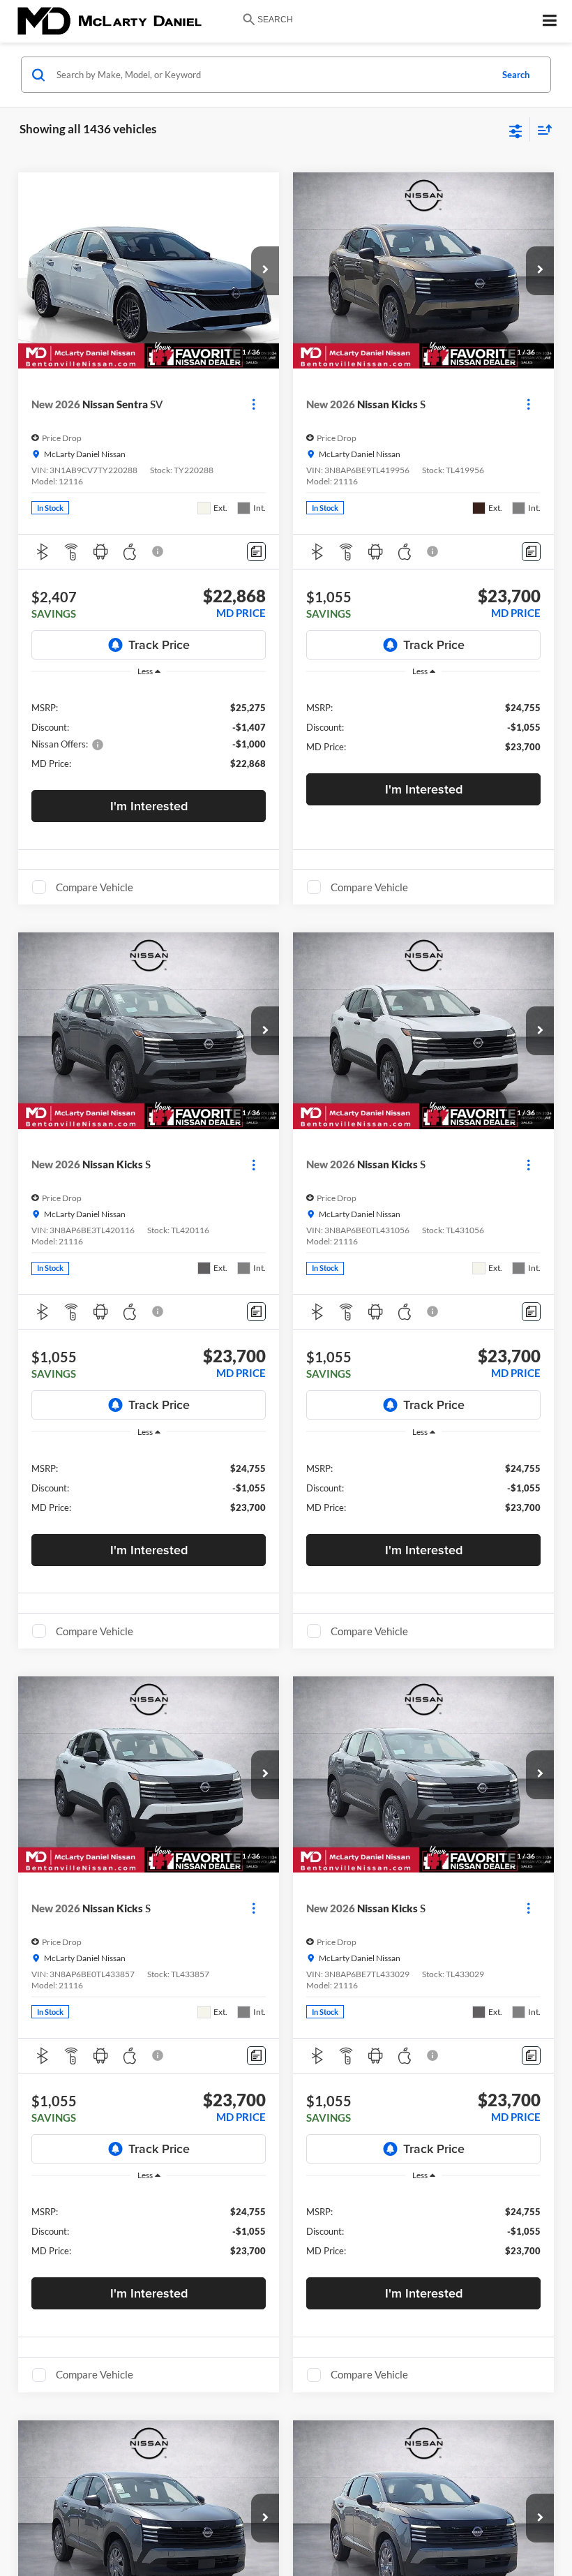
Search (516, 75)
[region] (149, 735)
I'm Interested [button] (149, 806)
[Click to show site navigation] (550, 21)
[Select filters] (516, 130)
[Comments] (256, 552)
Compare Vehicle (95, 887)
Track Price (159, 645)
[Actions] (254, 404)
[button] (265, 271)
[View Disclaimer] (159, 551)
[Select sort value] (541, 129)
